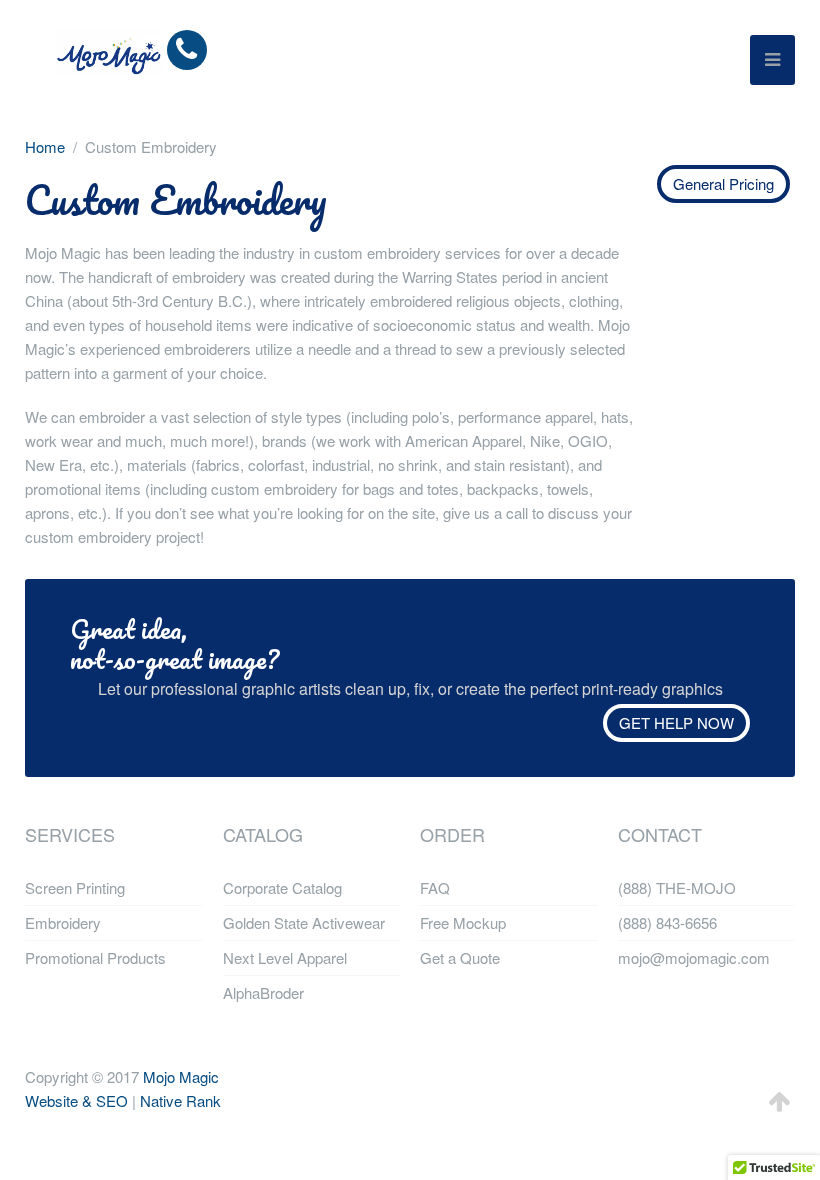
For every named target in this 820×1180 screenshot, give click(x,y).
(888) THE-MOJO (677, 887)
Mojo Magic (181, 1076)
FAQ (435, 887)
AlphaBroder (263, 992)
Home (45, 146)
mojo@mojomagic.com (694, 957)
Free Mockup (463, 922)
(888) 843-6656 (667, 922)
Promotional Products (95, 957)
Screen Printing (75, 887)
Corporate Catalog (282, 887)
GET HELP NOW (676, 722)
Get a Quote (460, 957)
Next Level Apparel (285, 957)
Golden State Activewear (304, 922)
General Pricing (723, 183)
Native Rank (180, 1100)
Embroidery (63, 922)
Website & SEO (76, 1100)
